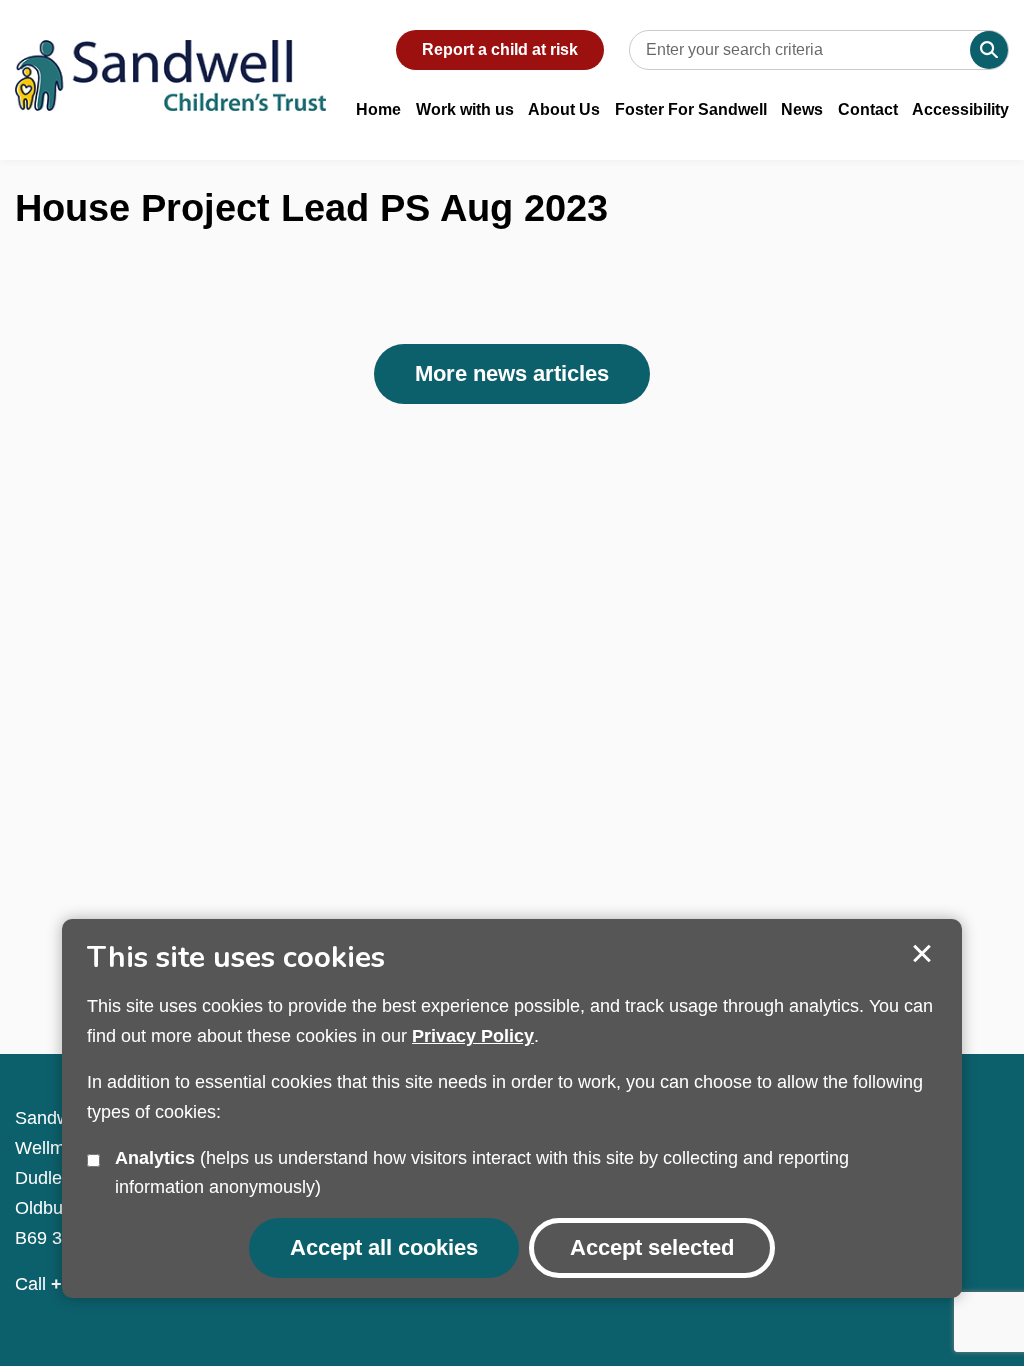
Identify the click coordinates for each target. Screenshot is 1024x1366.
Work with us (465, 109)
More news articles (512, 373)
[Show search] (989, 50)
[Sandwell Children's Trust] (170, 55)
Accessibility (960, 109)
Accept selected (922, 954)
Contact (868, 109)
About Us (564, 109)
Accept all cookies (384, 1247)
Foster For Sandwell (691, 109)
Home (378, 109)
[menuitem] (378, 120)
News (802, 109)
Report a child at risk (500, 49)
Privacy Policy (473, 1036)
